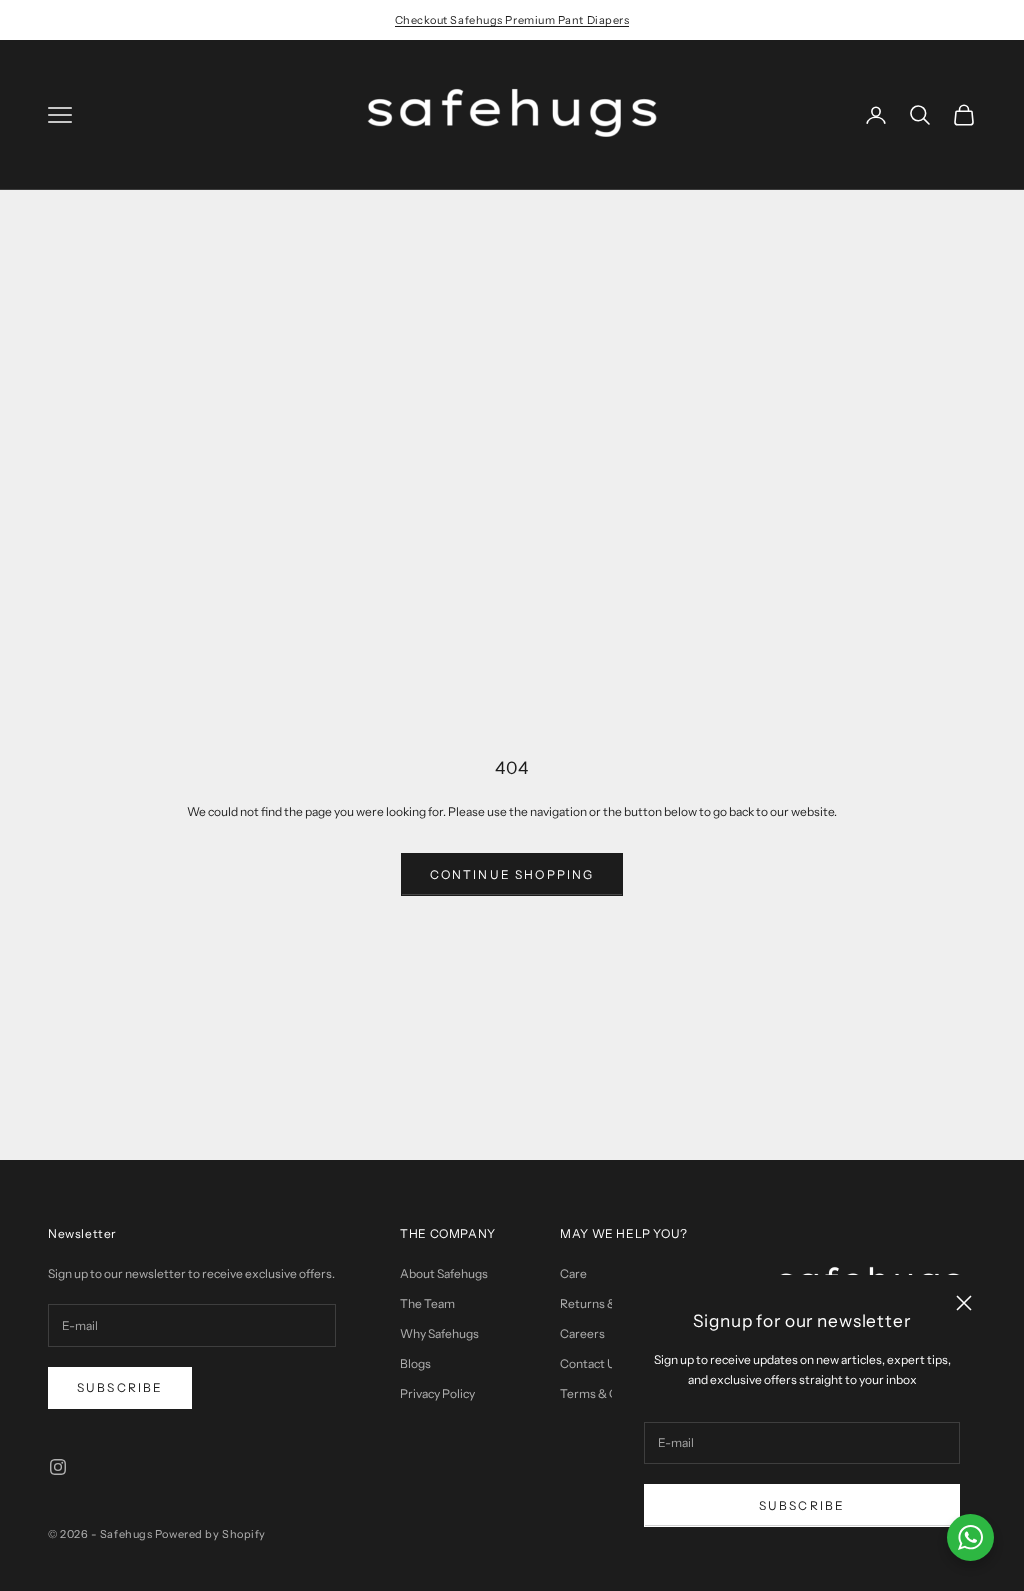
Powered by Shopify (210, 1534)
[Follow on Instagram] (58, 1467)
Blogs (415, 1363)
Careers (582, 1333)
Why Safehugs (439, 1333)
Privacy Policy (437, 1393)
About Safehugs (444, 1273)
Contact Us (591, 1363)
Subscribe (802, 1505)
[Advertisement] (512, 340)
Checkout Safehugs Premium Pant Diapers (512, 20)
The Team (427, 1303)
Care (573, 1273)
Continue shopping (512, 874)
